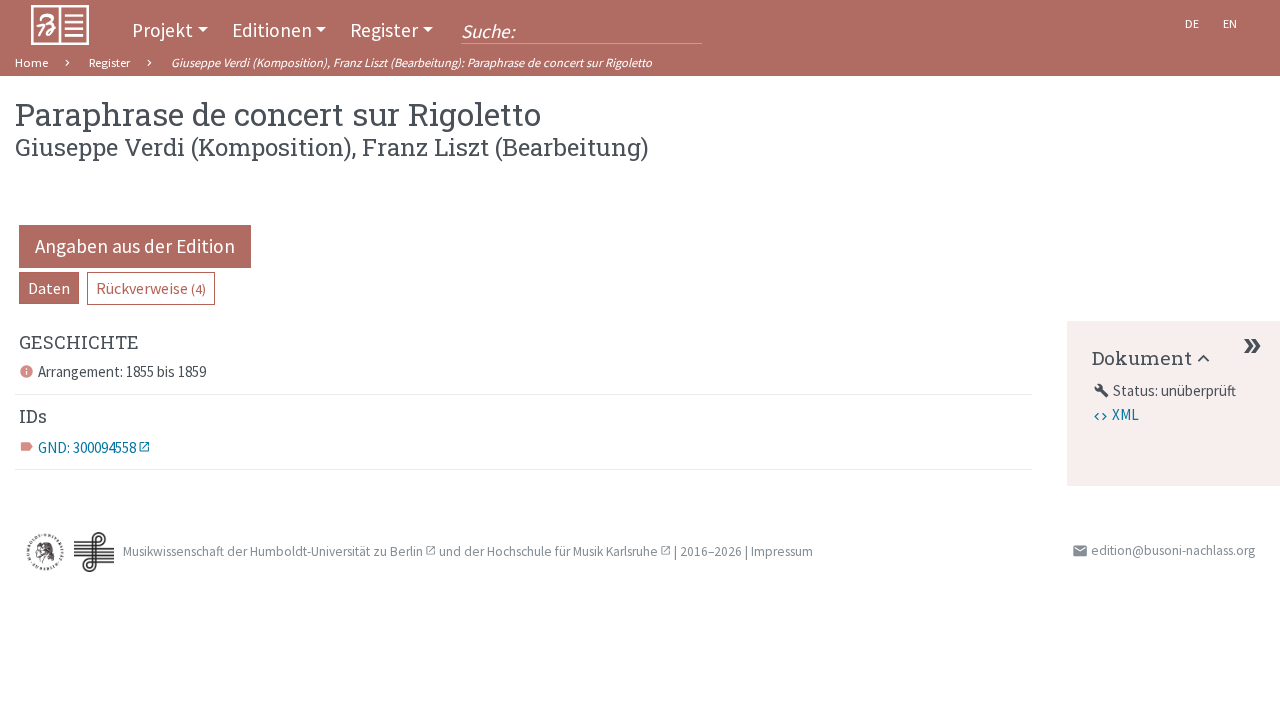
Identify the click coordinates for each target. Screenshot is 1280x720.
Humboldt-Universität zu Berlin (336, 551)
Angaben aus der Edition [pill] (135, 246)
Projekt (162, 30)
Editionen (272, 30)
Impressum (782, 551)
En (1230, 23)
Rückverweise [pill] (151, 288)
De (1192, 23)
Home (31, 62)
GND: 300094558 (87, 447)
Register (384, 30)
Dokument (1142, 357)
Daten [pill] (49, 288)
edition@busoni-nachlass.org (1173, 550)
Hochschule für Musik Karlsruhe (572, 551)
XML (1125, 414)
